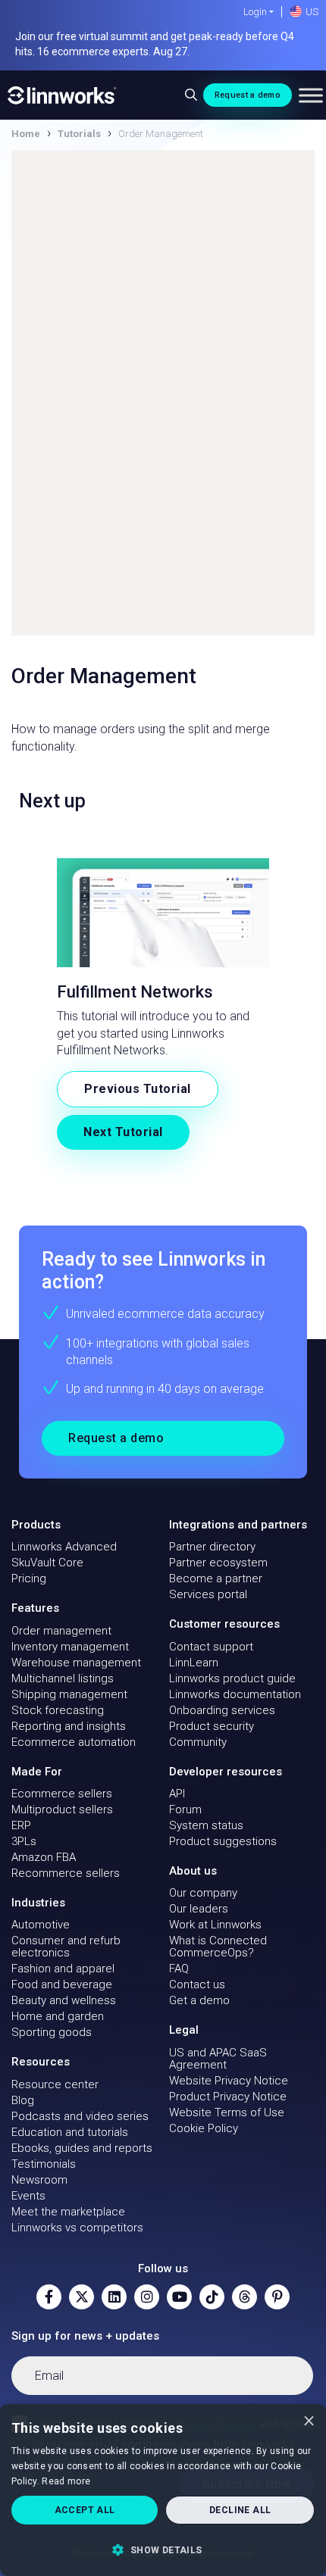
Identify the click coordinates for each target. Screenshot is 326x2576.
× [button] (309, 2420)
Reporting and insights (69, 1726)
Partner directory (212, 1547)
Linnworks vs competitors (77, 2228)
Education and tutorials (70, 2132)
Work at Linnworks (215, 1925)
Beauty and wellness (64, 2000)
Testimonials (44, 2164)
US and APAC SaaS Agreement (218, 2059)
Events (28, 2196)
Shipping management (69, 1694)
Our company (203, 1893)
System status (206, 1825)
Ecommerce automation (74, 1742)
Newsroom (39, 2180)
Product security (212, 1726)
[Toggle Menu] (311, 95)
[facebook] (49, 2297)
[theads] (244, 2297)
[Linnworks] (62, 95)
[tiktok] (212, 2297)
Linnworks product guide (232, 1678)
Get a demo (199, 2000)
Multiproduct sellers (62, 1809)
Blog (23, 2100)
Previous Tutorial (138, 1089)
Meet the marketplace (68, 2212)
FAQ (179, 1969)
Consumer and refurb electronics (66, 1947)
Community (198, 1742)
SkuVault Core (47, 1563)
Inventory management (70, 1647)
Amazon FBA (44, 1857)
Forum (185, 1809)
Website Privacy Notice (229, 2081)
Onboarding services (222, 1710)
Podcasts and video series (80, 2116)
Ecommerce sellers (62, 1794)
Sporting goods (52, 2032)
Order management (61, 1631)
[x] (81, 2297)
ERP (21, 1825)
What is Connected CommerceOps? (218, 1947)
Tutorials (79, 134)
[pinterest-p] (277, 2297)
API (177, 1794)
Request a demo (248, 95)
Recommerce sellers (66, 1873)
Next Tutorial (123, 1132)
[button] (163, 2549)
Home (26, 134)
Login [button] (255, 12)
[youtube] (179, 2297)
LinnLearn (194, 1663)
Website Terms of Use (227, 2112)
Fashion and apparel (63, 1969)
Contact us (197, 1984)
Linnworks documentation (235, 1694)
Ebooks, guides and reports (82, 2148)
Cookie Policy (204, 2128)
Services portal (208, 1594)
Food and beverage (62, 1984)
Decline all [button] (240, 2510)
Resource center (55, 2084)
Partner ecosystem (218, 1563)
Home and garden (58, 2016)
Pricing (29, 1578)
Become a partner (216, 1578)
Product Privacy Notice (228, 2097)
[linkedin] (114, 2297)
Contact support (211, 1647)
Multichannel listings (63, 1678)
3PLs (24, 1841)
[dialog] (163, 2490)
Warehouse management (76, 1663)
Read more (66, 2481)
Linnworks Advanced (64, 1547)
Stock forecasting (58, 1710)
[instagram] (147, 2297)
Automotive (41, 1925)
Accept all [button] (85, 2510)
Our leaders (199, 1909)
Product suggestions (223, 1841)
